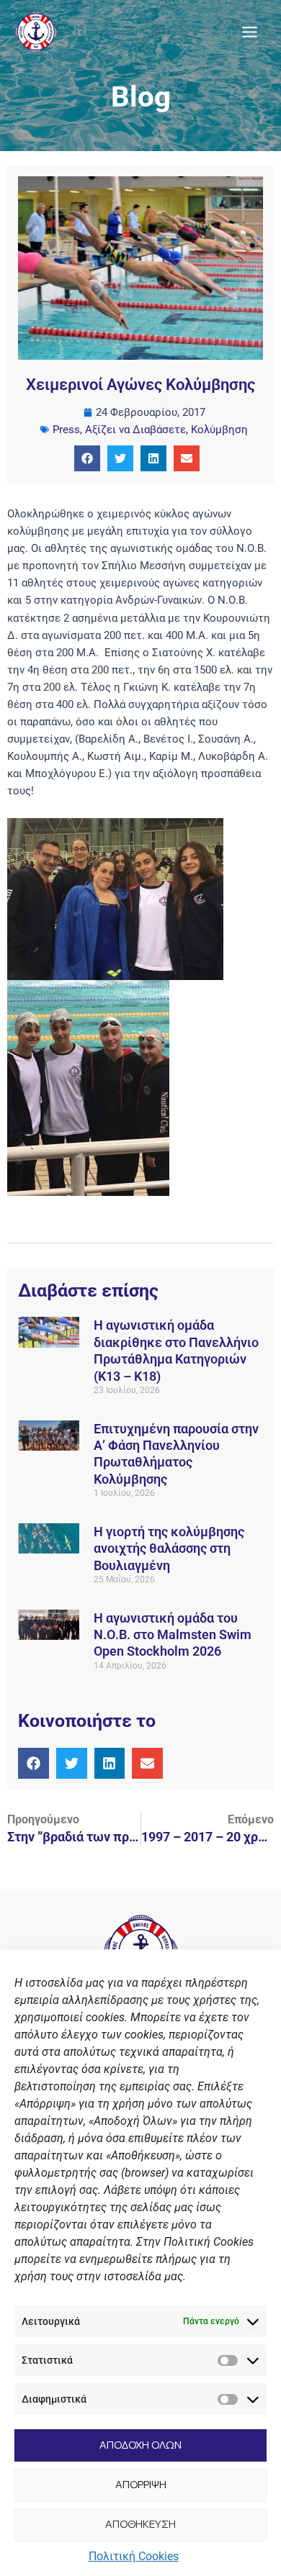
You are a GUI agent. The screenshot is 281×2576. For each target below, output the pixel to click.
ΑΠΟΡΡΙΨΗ (141, 2484)
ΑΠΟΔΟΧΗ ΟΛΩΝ (140, 2445)
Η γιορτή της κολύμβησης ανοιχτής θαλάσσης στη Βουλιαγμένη (169, 1548)
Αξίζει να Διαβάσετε (135, 430)
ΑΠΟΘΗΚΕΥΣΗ (140, 2524)
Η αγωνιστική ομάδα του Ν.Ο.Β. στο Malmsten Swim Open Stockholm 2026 (173, 1635)
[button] (87, 458)
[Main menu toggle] (250, 32)
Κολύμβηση (219, 430)
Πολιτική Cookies (134, 2556)
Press (66, 430)
